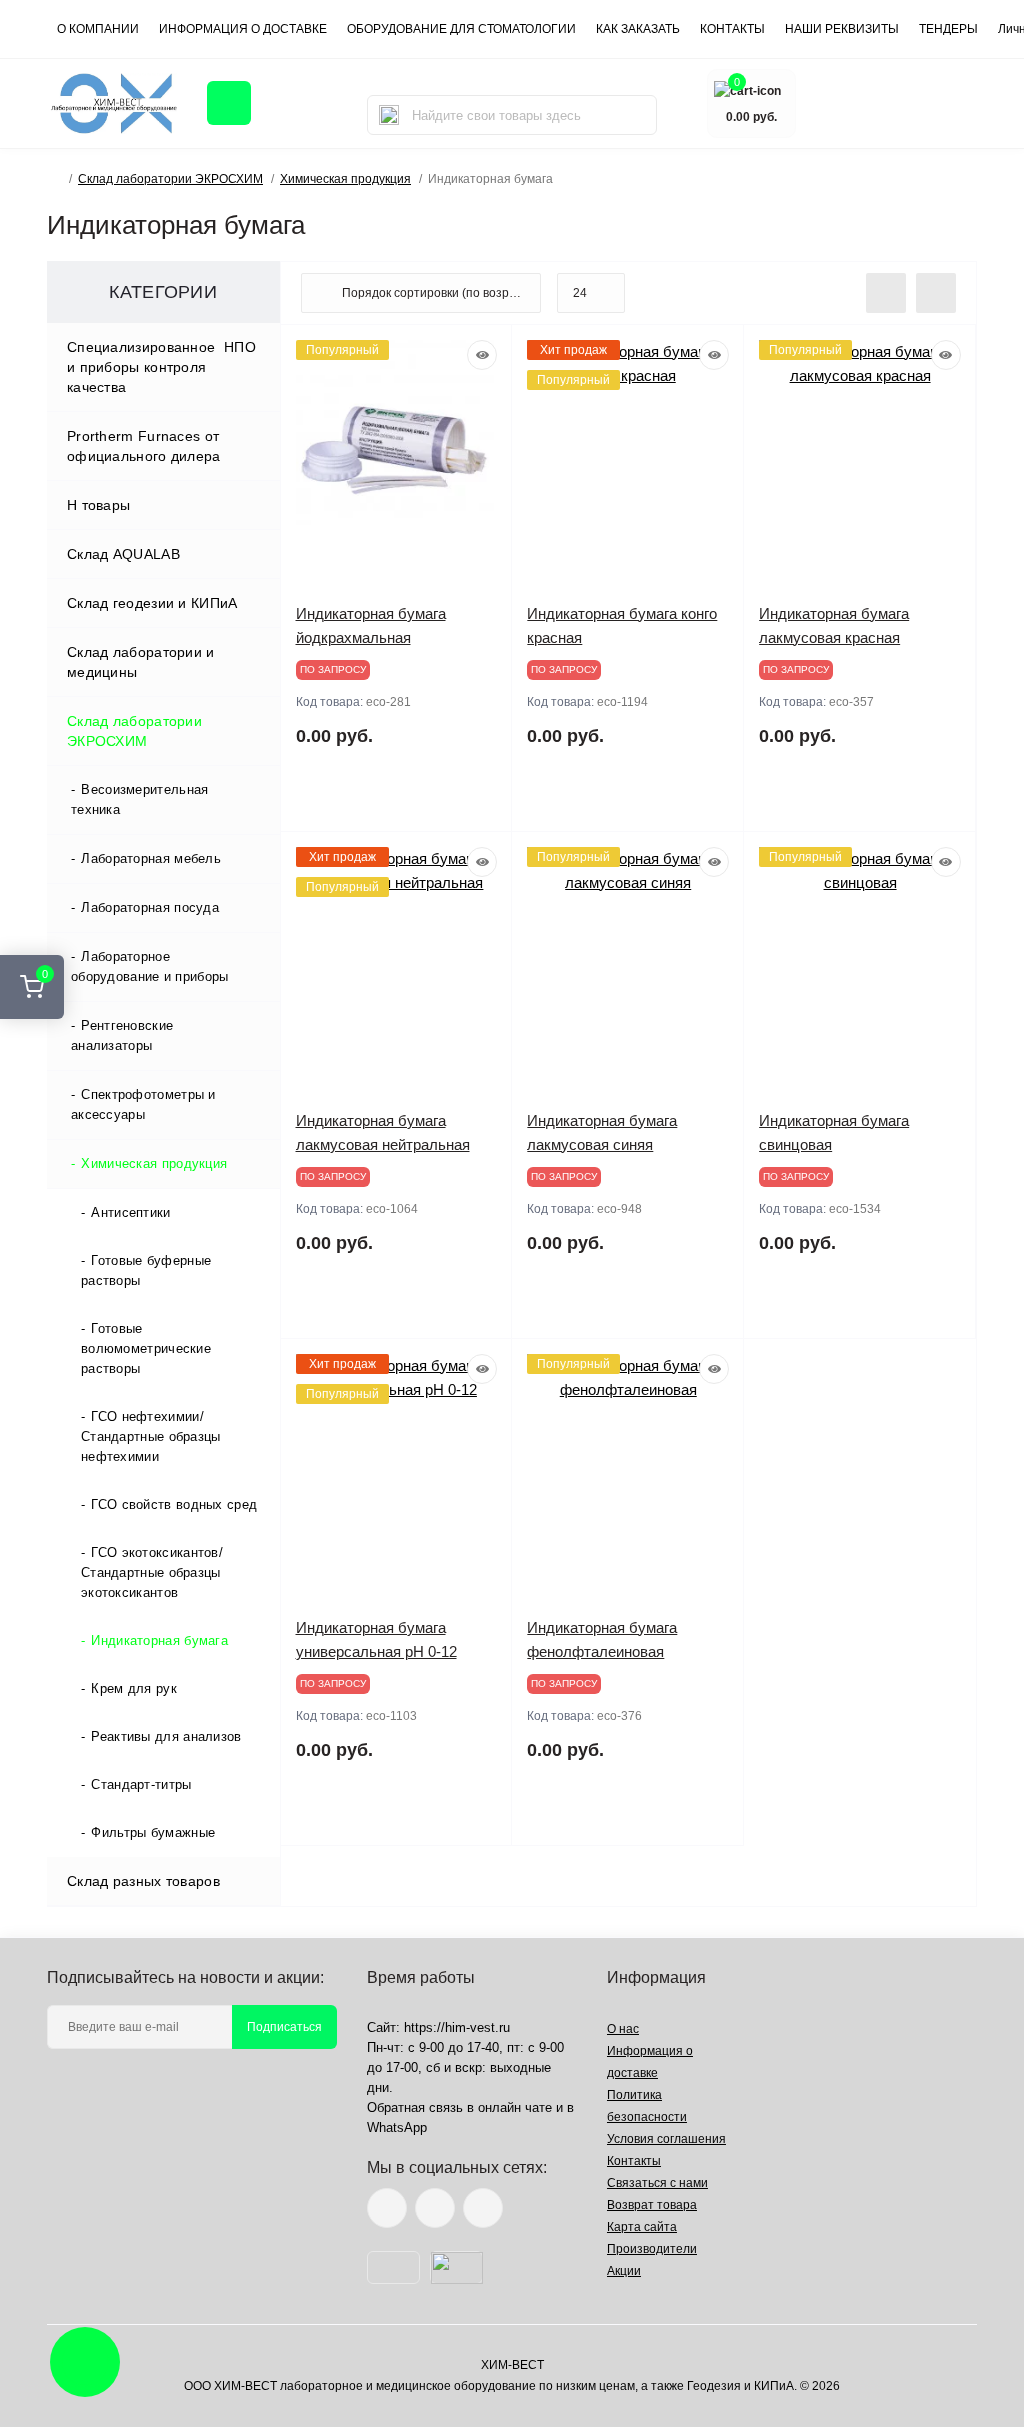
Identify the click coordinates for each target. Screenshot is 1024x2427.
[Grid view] (936, 293)
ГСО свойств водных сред (174, 1504)
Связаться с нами (657, 2183)
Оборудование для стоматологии (461, 29)
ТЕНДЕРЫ (948, 29)
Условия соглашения (666, 2139)
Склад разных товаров (143, 1881)
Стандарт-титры (141, 1784)
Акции (624, 2271)
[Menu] (229, 103)
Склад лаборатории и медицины (141, 662)
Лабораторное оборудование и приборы (150, 966)
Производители (652, 2249)
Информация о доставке (243, 29)
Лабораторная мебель (151, 858)
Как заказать (638, 29)
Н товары (98, 505)
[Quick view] (482, 355)
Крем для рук (134, 1688)
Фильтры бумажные (153, 1832)
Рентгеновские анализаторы (122, 1035)
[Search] (389, 115)
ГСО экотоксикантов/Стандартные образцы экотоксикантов (152, 1572)
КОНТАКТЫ (732, 29)
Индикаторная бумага (159, 1640)
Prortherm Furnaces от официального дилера (144, 446)
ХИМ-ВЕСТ (512, 2365)
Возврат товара (652, 2205)
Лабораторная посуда (150, 907)
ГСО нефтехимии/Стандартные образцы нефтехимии (151, 1436)
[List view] (886, 293)
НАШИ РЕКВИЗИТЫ (842, 29)
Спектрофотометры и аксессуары (143, 1104)
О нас (623, 2029)
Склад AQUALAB (123, 554)
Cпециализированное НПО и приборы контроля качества (161, 367)
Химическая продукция (345, 179)
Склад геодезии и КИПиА (152, 603)
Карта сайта (642, 2227)
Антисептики (130, 1212)
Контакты (634, 2161)
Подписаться (284, 2027)
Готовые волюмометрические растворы (146, 1348)
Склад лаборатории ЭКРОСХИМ (170, 179)
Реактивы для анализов (166, 1736)
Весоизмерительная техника (139, 799)
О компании (98, 29)
